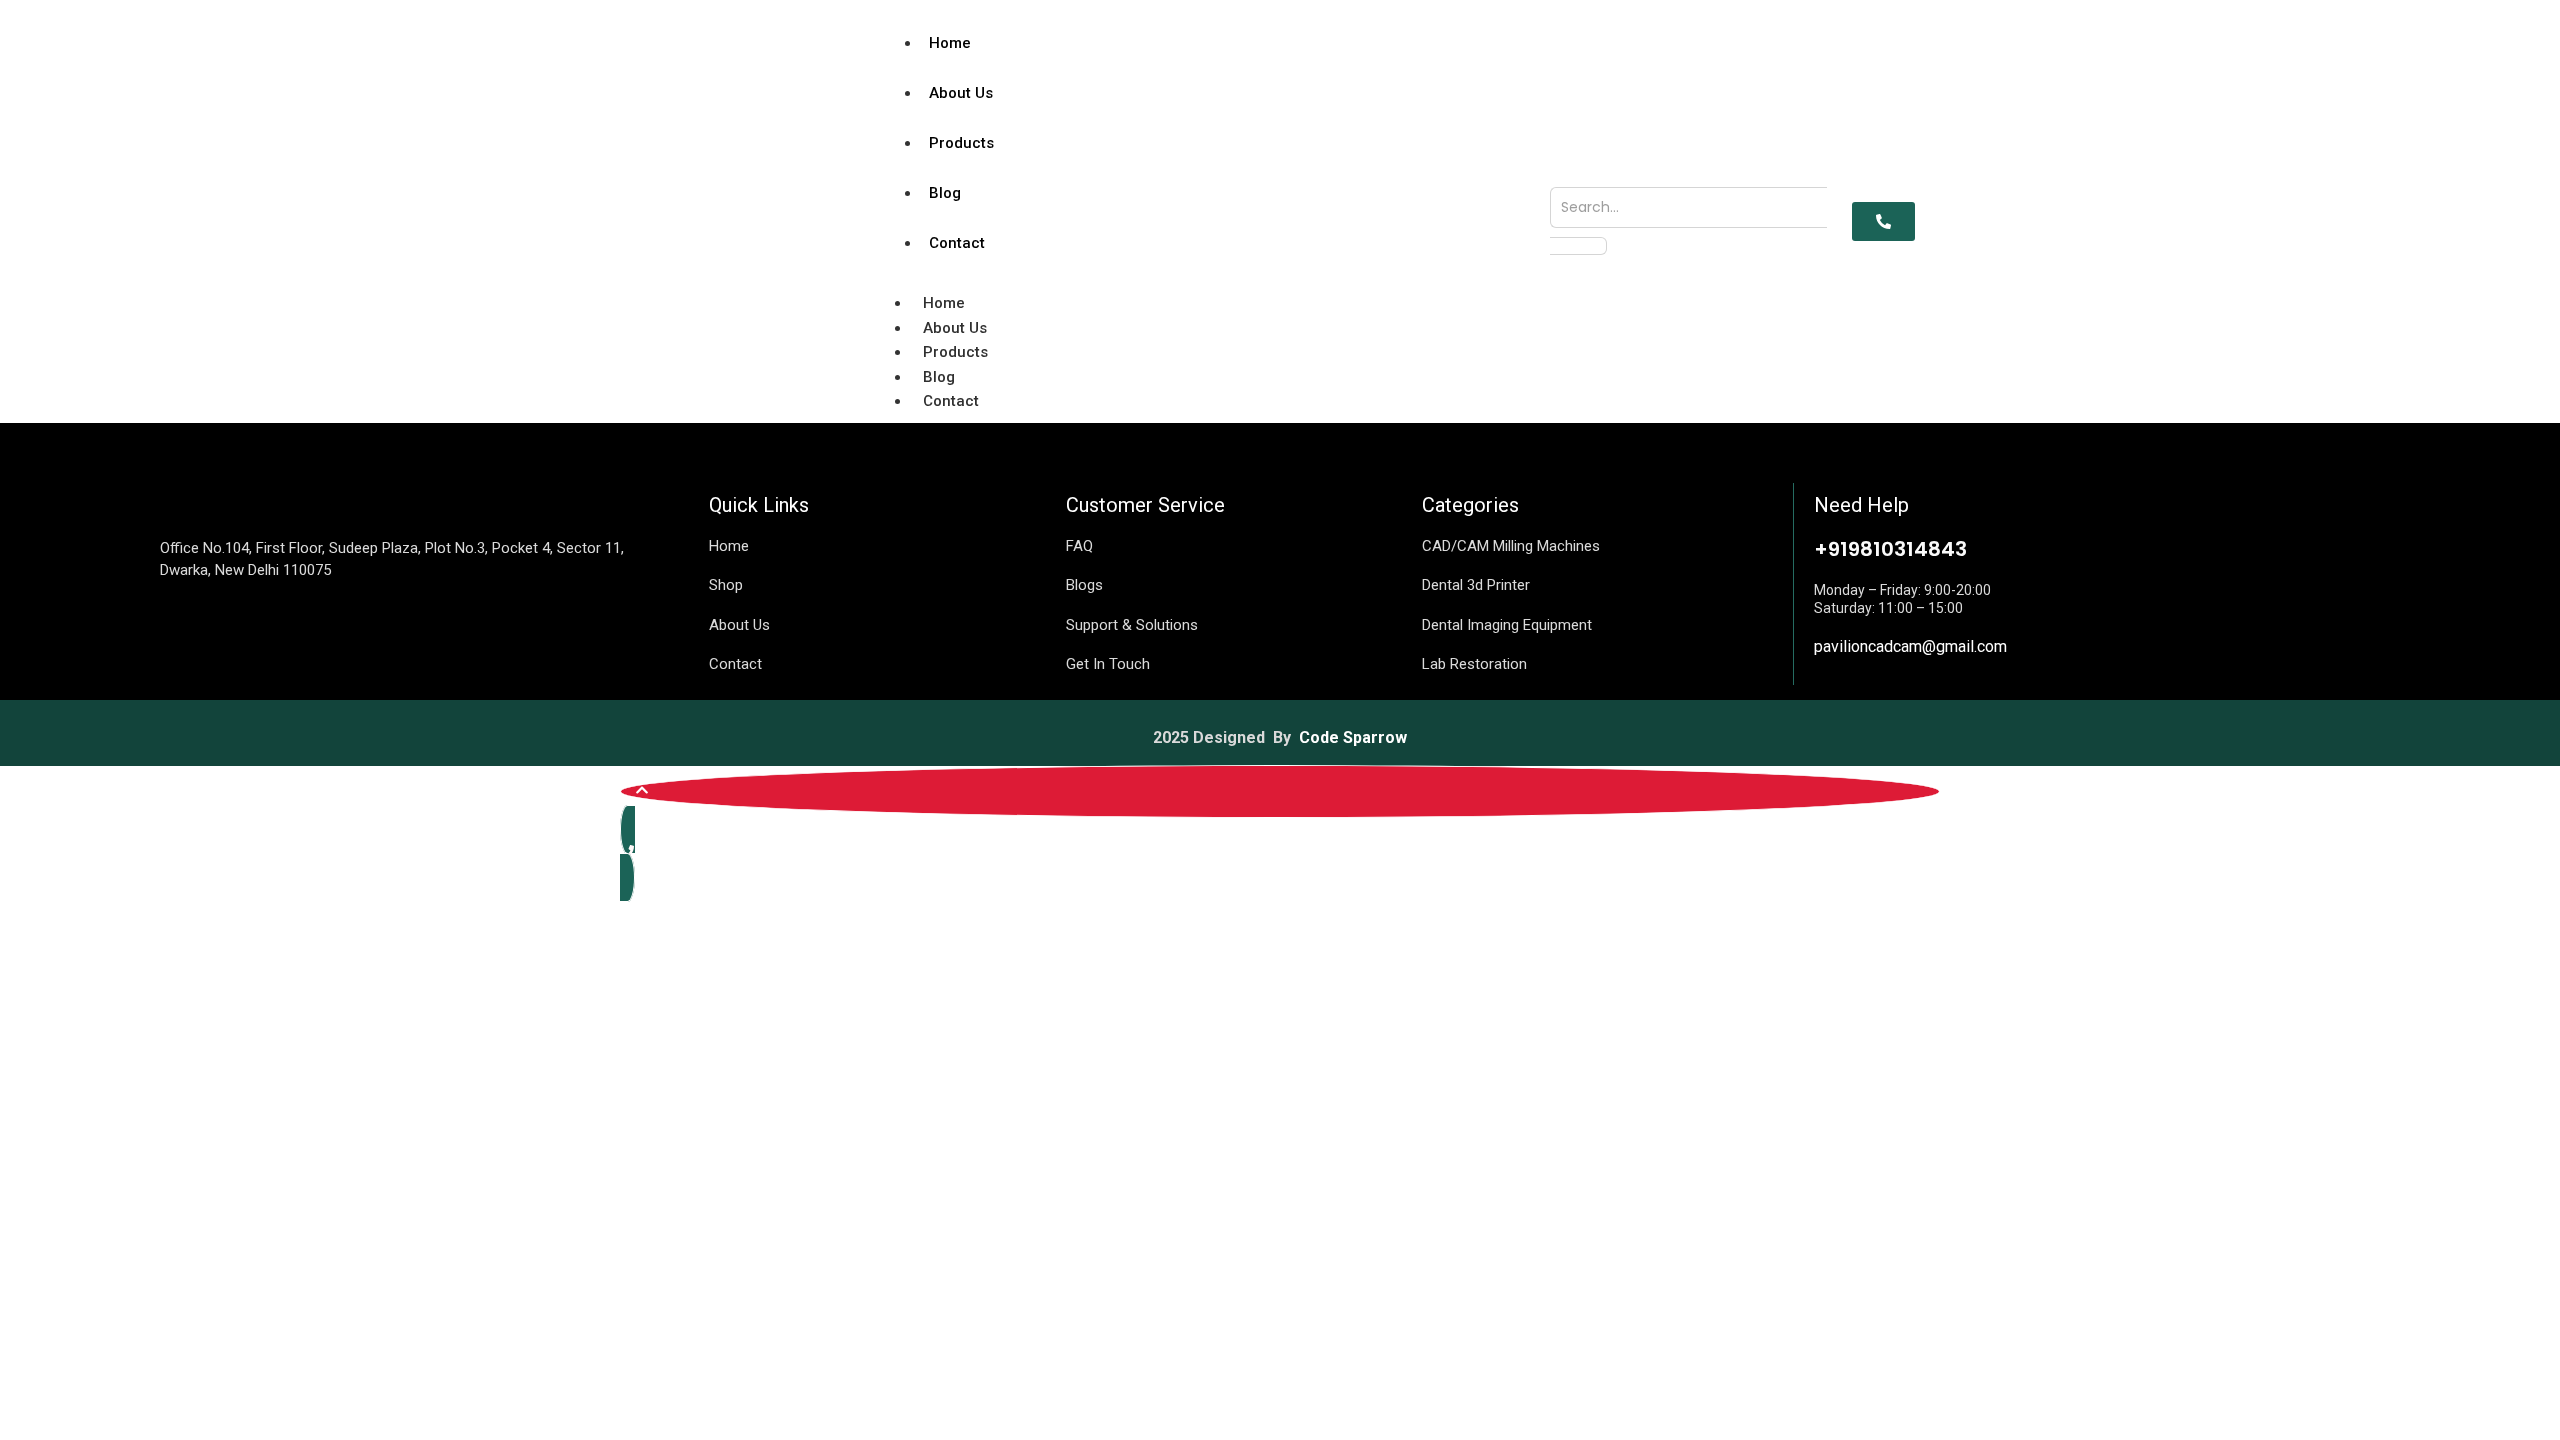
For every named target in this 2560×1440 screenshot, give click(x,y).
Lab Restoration (1474, 664)
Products (961, 143)
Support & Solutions (1132, 625)
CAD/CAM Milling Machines (1511, 546)
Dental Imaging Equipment (1507, 625)
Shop (726, 585)
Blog (945, 193)
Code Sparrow (1353, 737)
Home (950, 43)
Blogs (1084, 585)
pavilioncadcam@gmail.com (1910, 646)
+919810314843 (1890, 549)
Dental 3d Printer (1476, 585)
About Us (961, 93)
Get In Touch (1108, 664)
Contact (957, 243)
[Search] (1578, 246)
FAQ (1079, 546)
